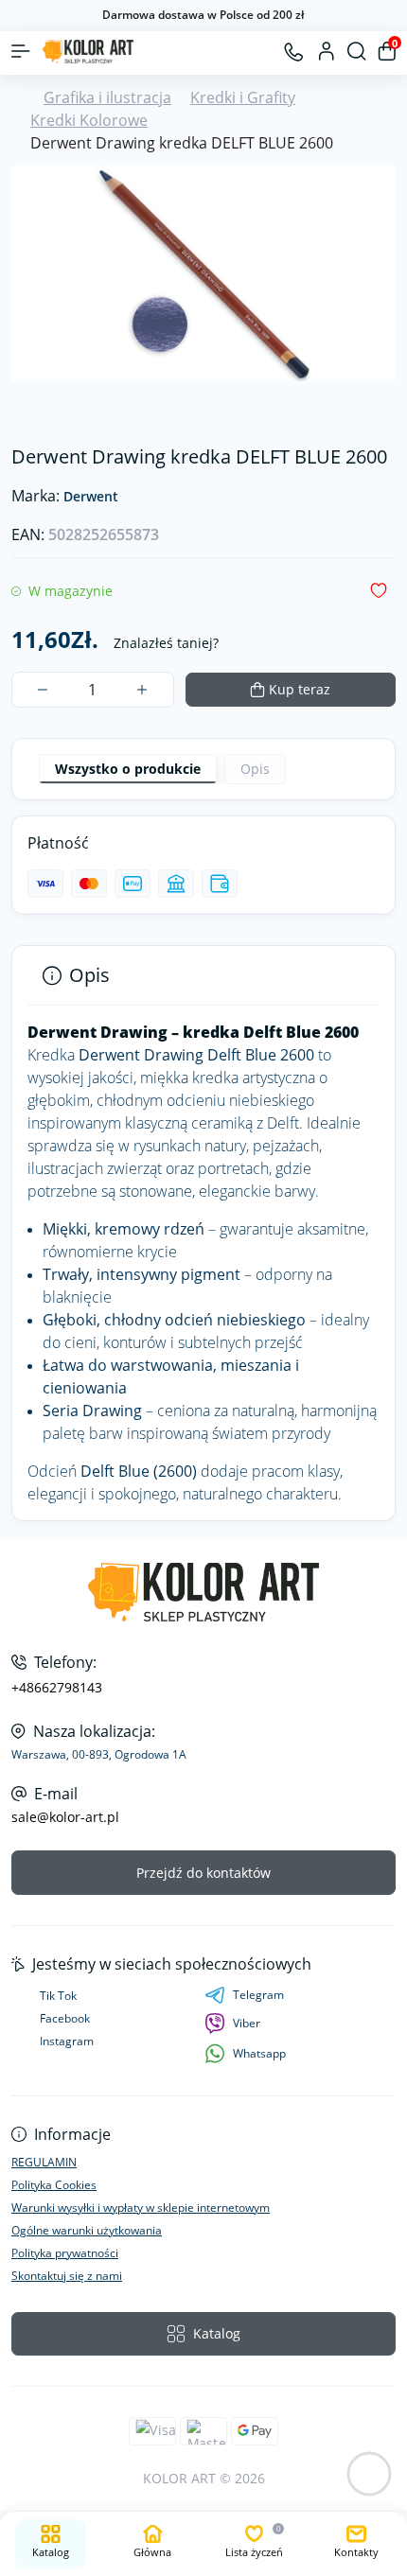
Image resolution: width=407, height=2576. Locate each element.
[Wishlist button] (379, 591)
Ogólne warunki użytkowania (87, 2230)
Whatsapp (259, 2053)
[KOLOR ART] (203, 1593)
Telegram (258, 1995)
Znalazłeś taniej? (166, 643)
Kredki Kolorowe (89, 120)
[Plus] (142, 690)
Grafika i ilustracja (107, 97)
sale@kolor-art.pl (65, 1817)
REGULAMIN (44, 2162)
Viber (247, 2023)
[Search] (357, 51)
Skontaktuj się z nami (67, 2276)
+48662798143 (57, 1688)
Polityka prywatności (65, 2253)
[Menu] (21, 51)
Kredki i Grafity (243, 97)
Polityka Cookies (54, 2185)
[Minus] (43, 690)
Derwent (91, 497)
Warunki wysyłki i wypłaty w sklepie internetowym (141, 2208)
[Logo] (88, 52)
